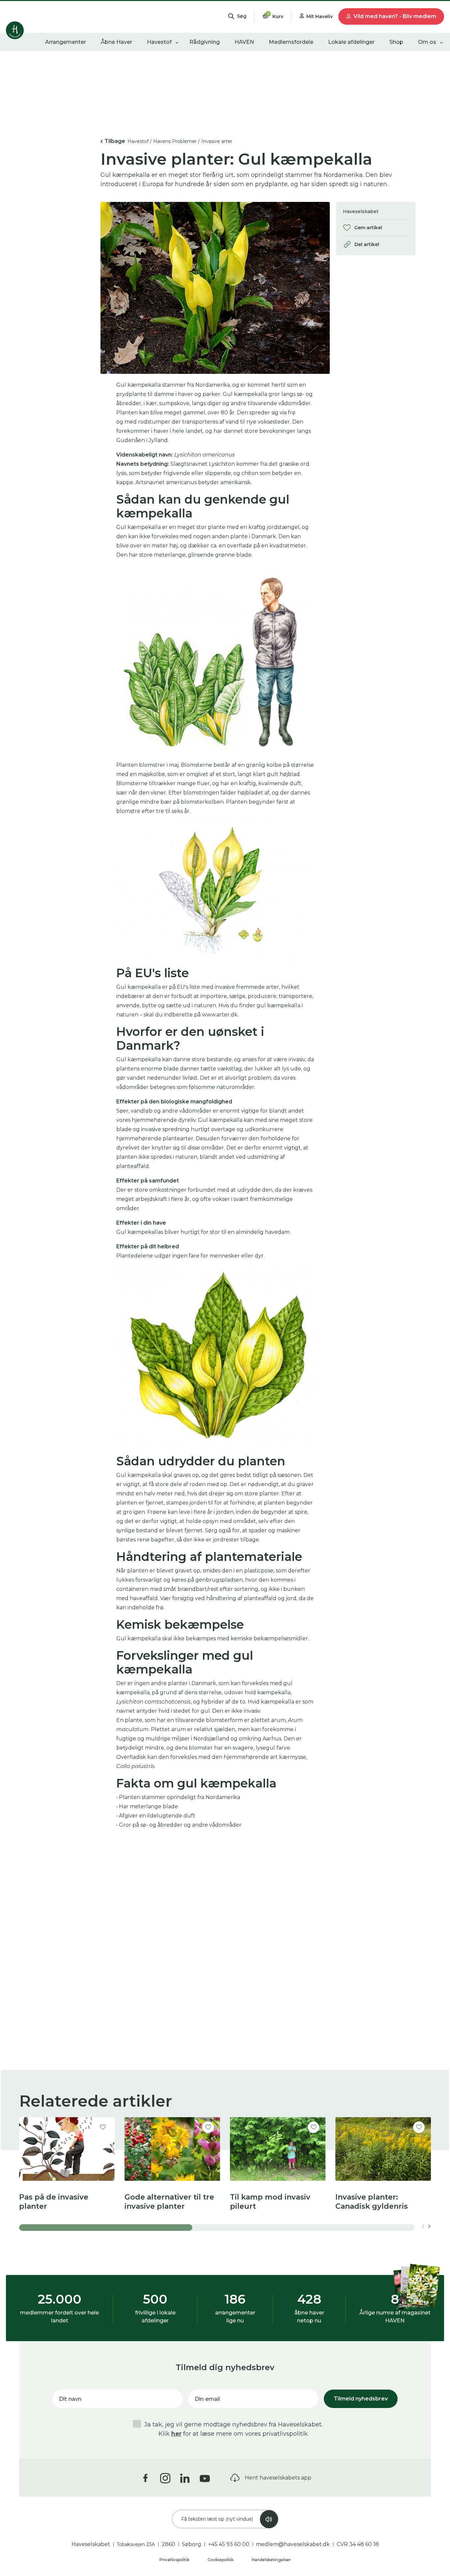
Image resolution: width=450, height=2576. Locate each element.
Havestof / (140, 141)
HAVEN (244, 42)
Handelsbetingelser (271, 2560)
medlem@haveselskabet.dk (293, 2544)
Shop (396, 42)
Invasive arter (217, 141)
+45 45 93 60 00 (229, 2544)
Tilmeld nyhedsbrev (361, 2399)
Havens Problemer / (176, 141)
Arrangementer (66, 42)
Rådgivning (205, 42)
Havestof (159, 42)
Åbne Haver (116, 42)
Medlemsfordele (291, 42)
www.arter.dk (220, 1015)
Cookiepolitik (221, 2560)
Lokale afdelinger (351, 42)
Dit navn (70, 2399)
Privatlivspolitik (175, 2560)
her (176, 2434)
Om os (427, 42)
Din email (207, 2399)
